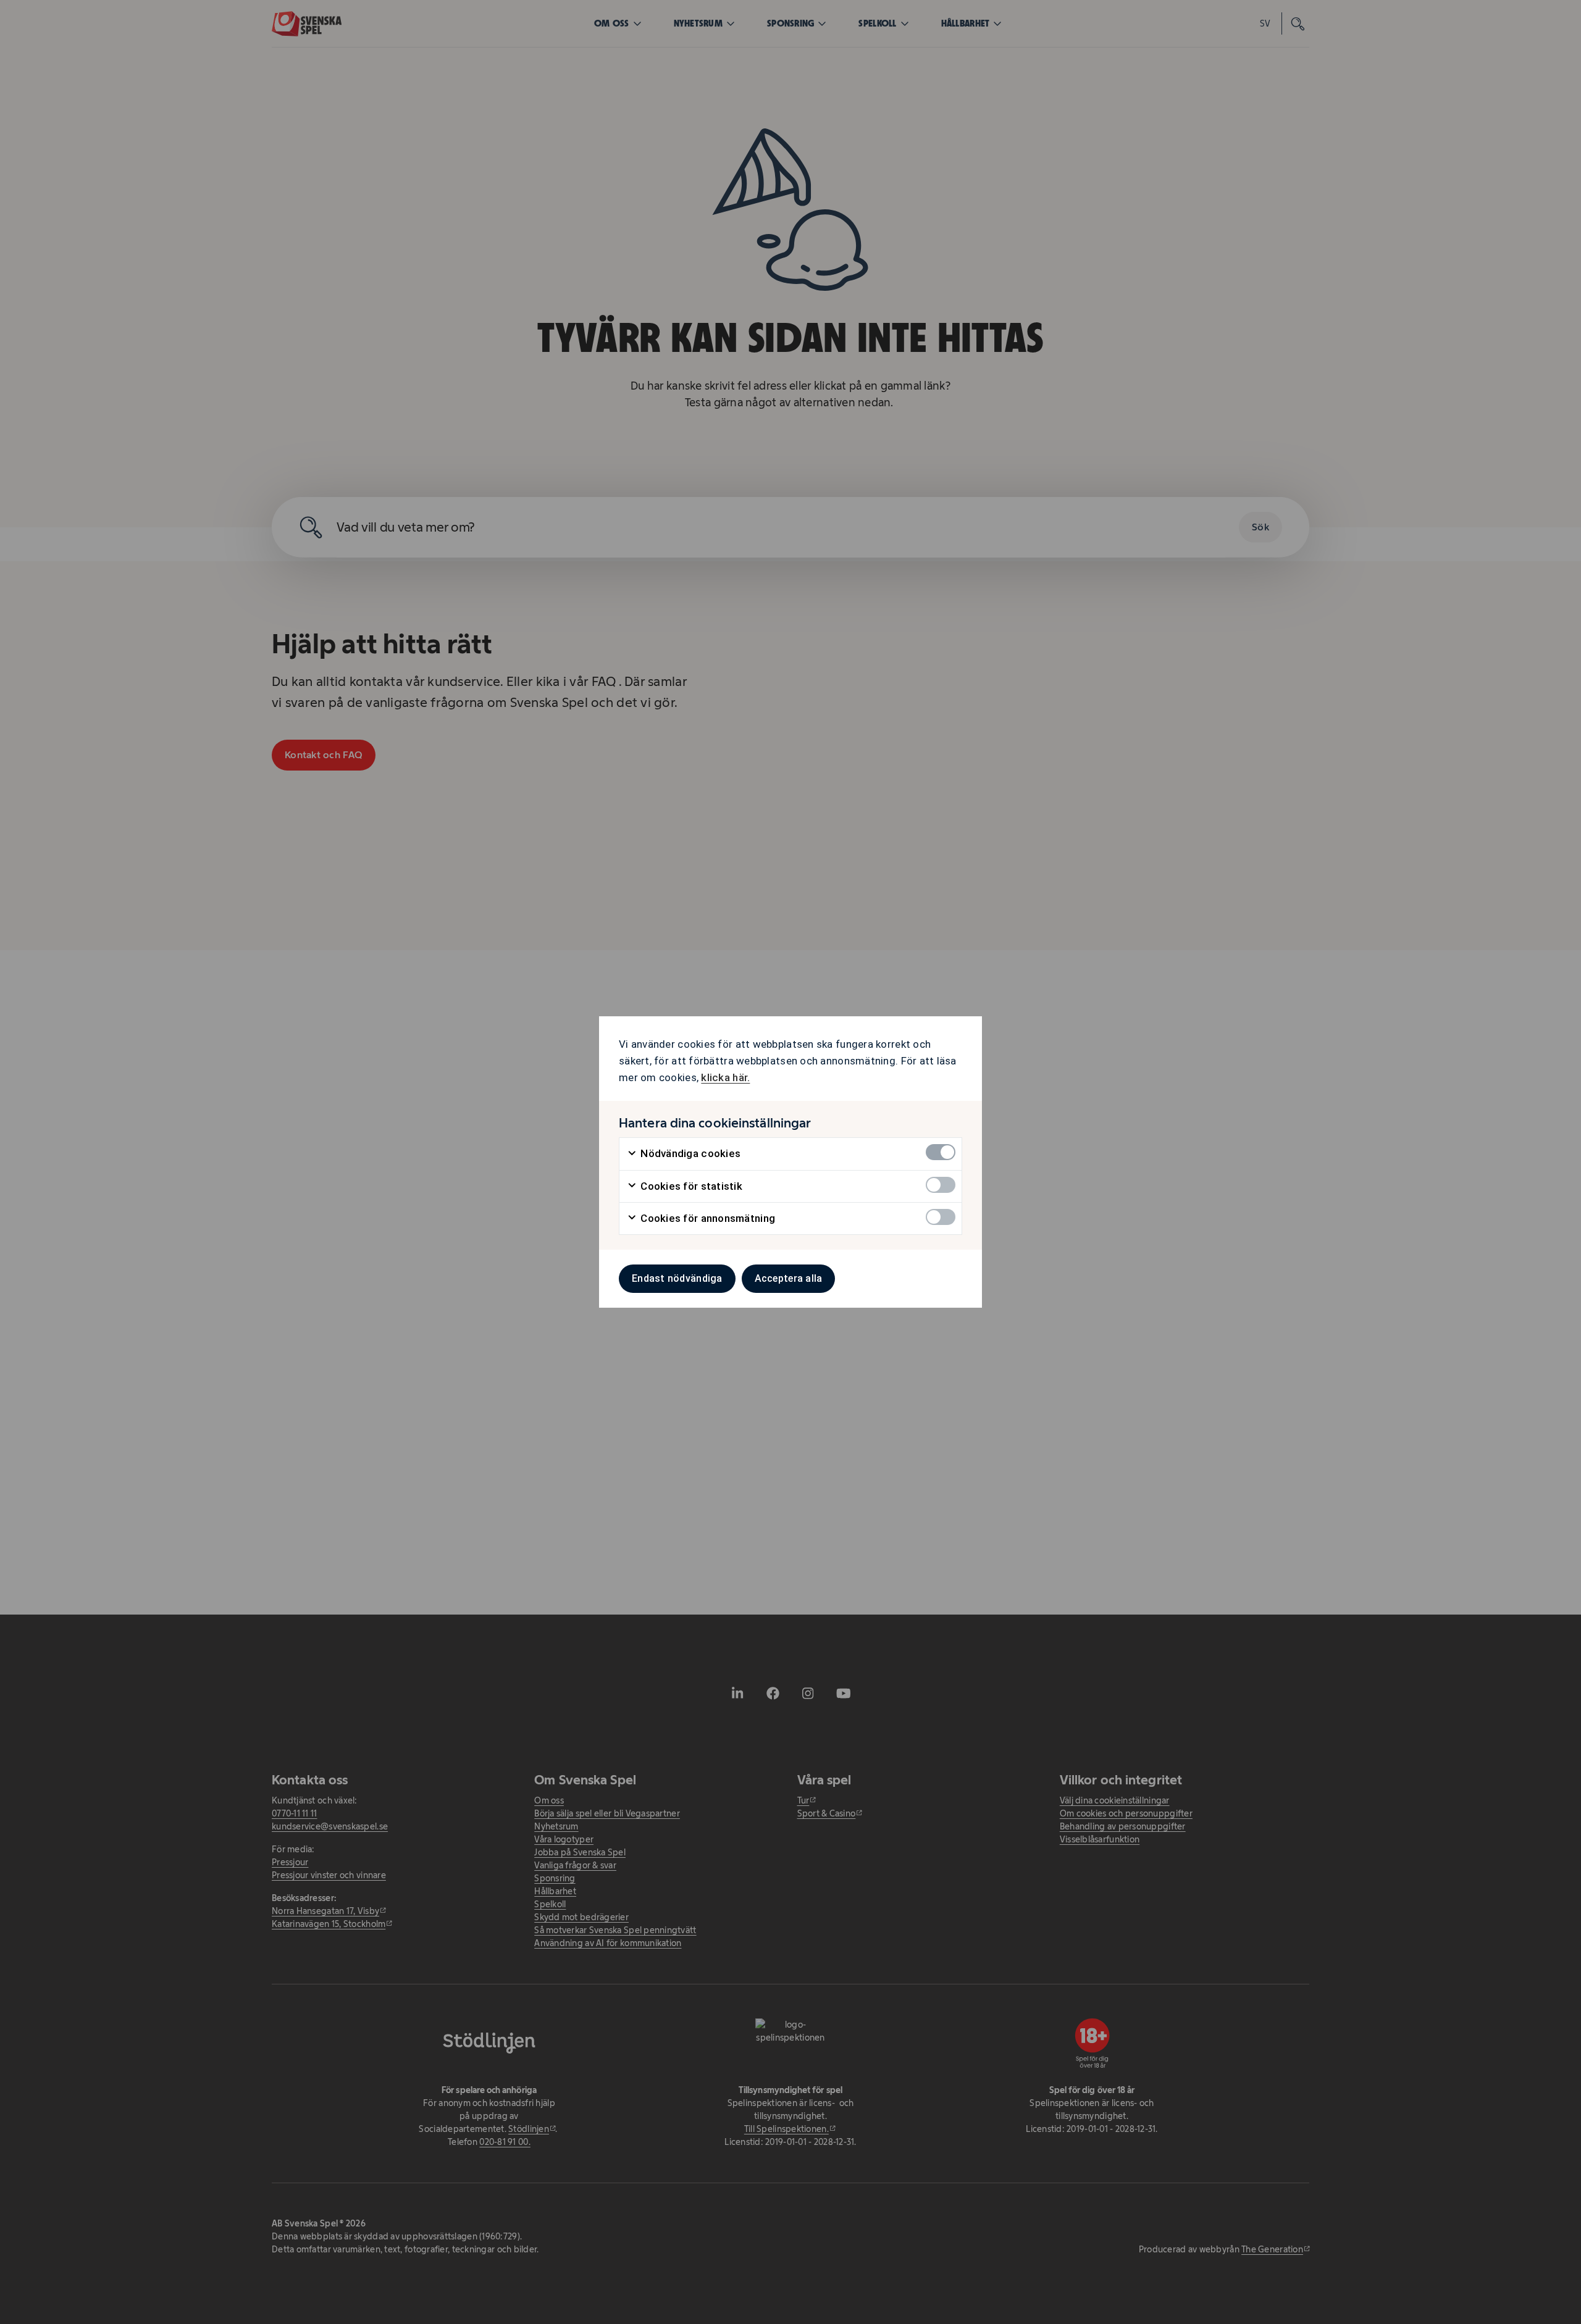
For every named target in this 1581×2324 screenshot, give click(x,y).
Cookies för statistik (690, 1186)
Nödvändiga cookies (689, 1153)
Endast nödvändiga (677, 1278)
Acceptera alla (789, 1278)
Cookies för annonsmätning (707, 1218)
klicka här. (725, 1077)
